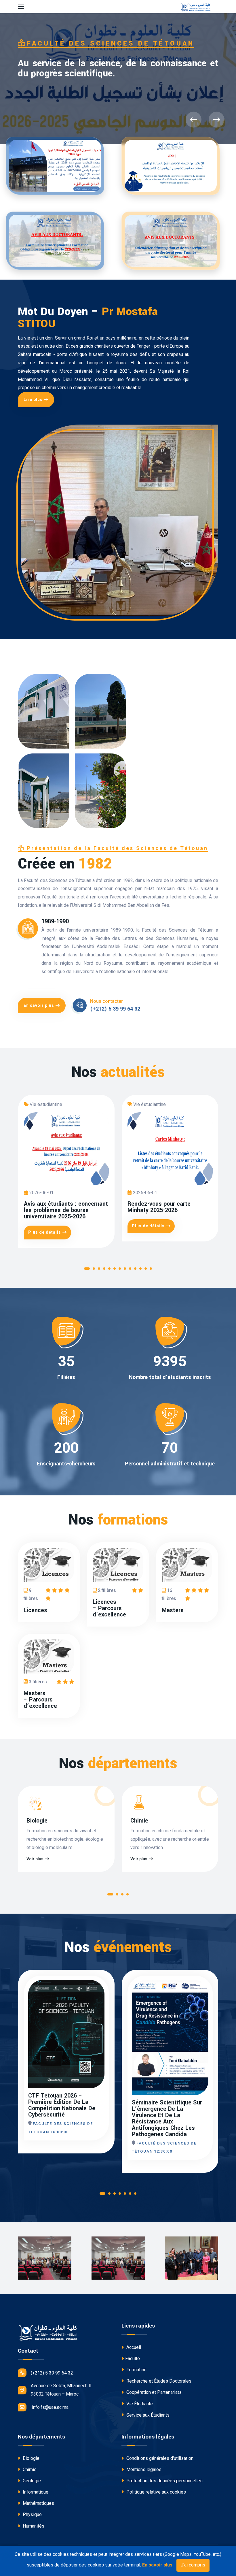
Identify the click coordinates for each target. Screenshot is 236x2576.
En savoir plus (39, 1005)
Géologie (31, 2481)
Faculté (133, 2359)
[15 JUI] (207, 1996)
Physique (32, 2514)
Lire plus (33, 400)
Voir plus (35, 1859)
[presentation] (194, 120)
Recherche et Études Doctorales (158, 2381)
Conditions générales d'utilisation (159, 2458)
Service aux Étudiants (147, 2415)
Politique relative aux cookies (156, 2492)
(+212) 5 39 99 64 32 (115, 1009)
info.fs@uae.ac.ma (50, 2407)
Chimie (139, 1821)
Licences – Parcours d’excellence (109, 1608)
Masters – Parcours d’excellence (40, 1700)
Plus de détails (45, 1232)
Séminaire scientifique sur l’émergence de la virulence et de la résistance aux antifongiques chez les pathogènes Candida (167, 2119)
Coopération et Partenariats (153, 2392)
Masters (173, 1610)
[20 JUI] (103, 1996)
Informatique (35, 2492)
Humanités (33, 2526)
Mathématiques (38, 2503)
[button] (87, 1270)
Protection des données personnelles (164, 2481)
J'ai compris (193, 2565)
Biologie (37, 1821)
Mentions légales (143, 2469)
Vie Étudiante (139, 2404)
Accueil (133, 2347)
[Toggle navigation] (21, 7)
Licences (35, 1610)
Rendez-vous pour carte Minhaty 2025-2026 (159, 1207)
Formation (136, 2370)
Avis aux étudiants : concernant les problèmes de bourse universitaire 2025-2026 (66, 1210)
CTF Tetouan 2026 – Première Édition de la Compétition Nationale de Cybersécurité (62, 2105)
